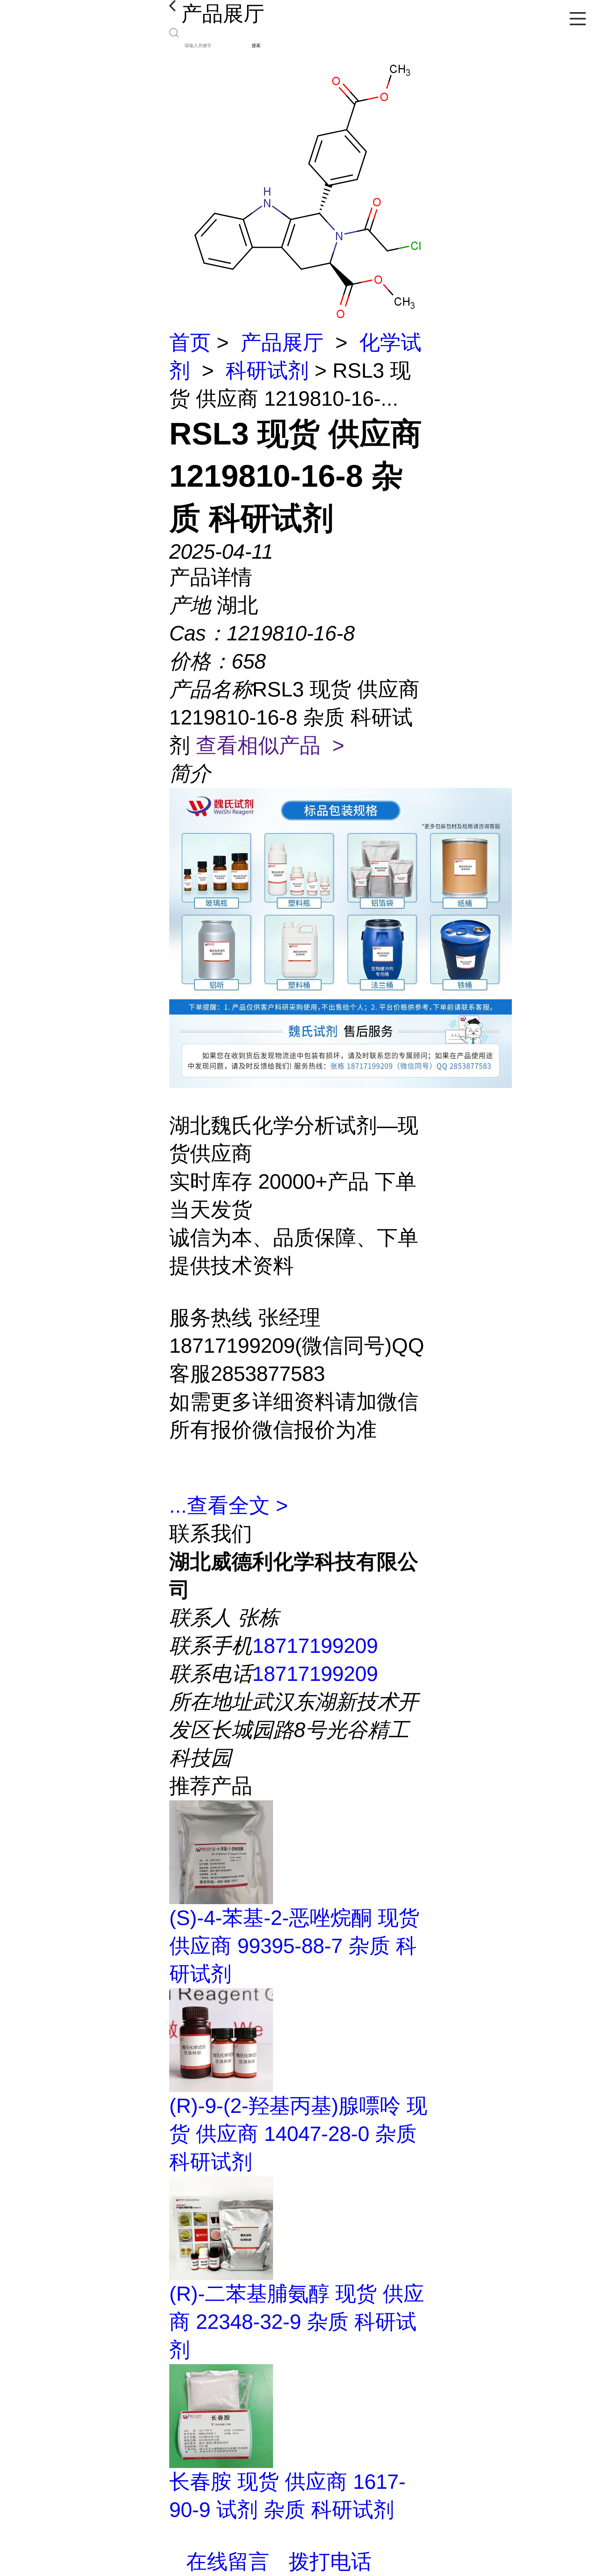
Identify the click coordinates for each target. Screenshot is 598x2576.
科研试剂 (267, 371)
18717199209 (315, 1646)
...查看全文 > (229, 1506)
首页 (190, 343)
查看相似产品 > (270, 745)
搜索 (256, 46)
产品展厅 (282, 343)
